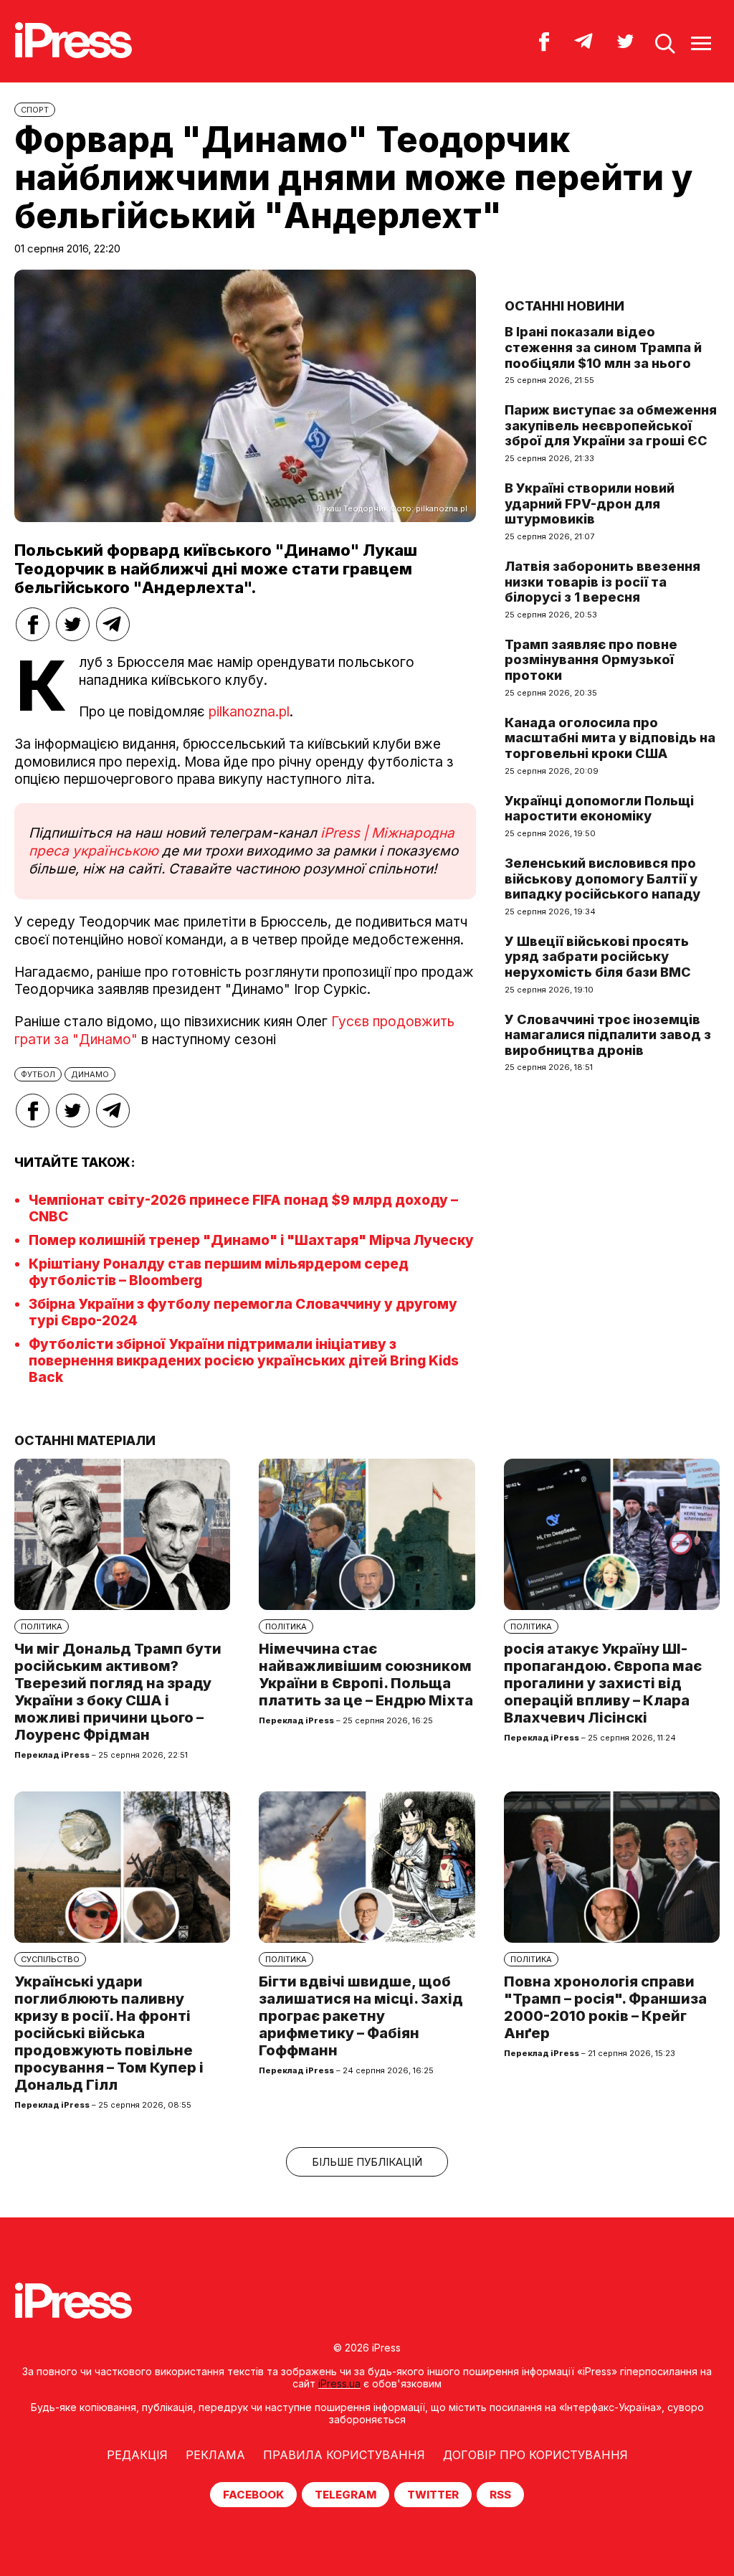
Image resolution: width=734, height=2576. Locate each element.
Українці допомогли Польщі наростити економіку (599, 809)
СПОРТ (35, 110)
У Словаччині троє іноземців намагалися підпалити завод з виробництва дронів (608, 1035)
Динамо (90, 1074)
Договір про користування (535, 2455)
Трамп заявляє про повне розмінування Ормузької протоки (591, 660)
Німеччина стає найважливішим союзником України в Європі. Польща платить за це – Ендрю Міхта (366, 1675)
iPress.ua (339, 2383)
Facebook (253, 2495)
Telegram (345, 2495)
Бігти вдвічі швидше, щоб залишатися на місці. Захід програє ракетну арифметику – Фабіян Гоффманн (361, 2016)
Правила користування (344, 2455)
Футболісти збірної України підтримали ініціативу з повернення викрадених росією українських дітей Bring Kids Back (244, 1361)
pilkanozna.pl (249, 712)
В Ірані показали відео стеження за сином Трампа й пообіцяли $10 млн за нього (603, 347)
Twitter (433, 2495)
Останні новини (564, 306)
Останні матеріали (85, 1440)
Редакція (137, 2455)
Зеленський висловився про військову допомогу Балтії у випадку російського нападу (602, 879)
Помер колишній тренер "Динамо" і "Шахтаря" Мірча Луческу (251, 1240)
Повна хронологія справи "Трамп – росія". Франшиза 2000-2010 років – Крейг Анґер (605, 2007)
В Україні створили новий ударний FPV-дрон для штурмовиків (590, 503)
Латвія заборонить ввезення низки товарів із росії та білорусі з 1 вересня (602, 582)
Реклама (215, 2455)
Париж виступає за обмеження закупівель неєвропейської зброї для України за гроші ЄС (611, 425)
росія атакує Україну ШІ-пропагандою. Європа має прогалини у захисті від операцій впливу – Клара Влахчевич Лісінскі (603, 1683)
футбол (38, 1074)
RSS (500, 2495)
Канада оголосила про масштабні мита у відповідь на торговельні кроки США (610, 738)
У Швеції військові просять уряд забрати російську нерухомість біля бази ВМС (598, 957)
